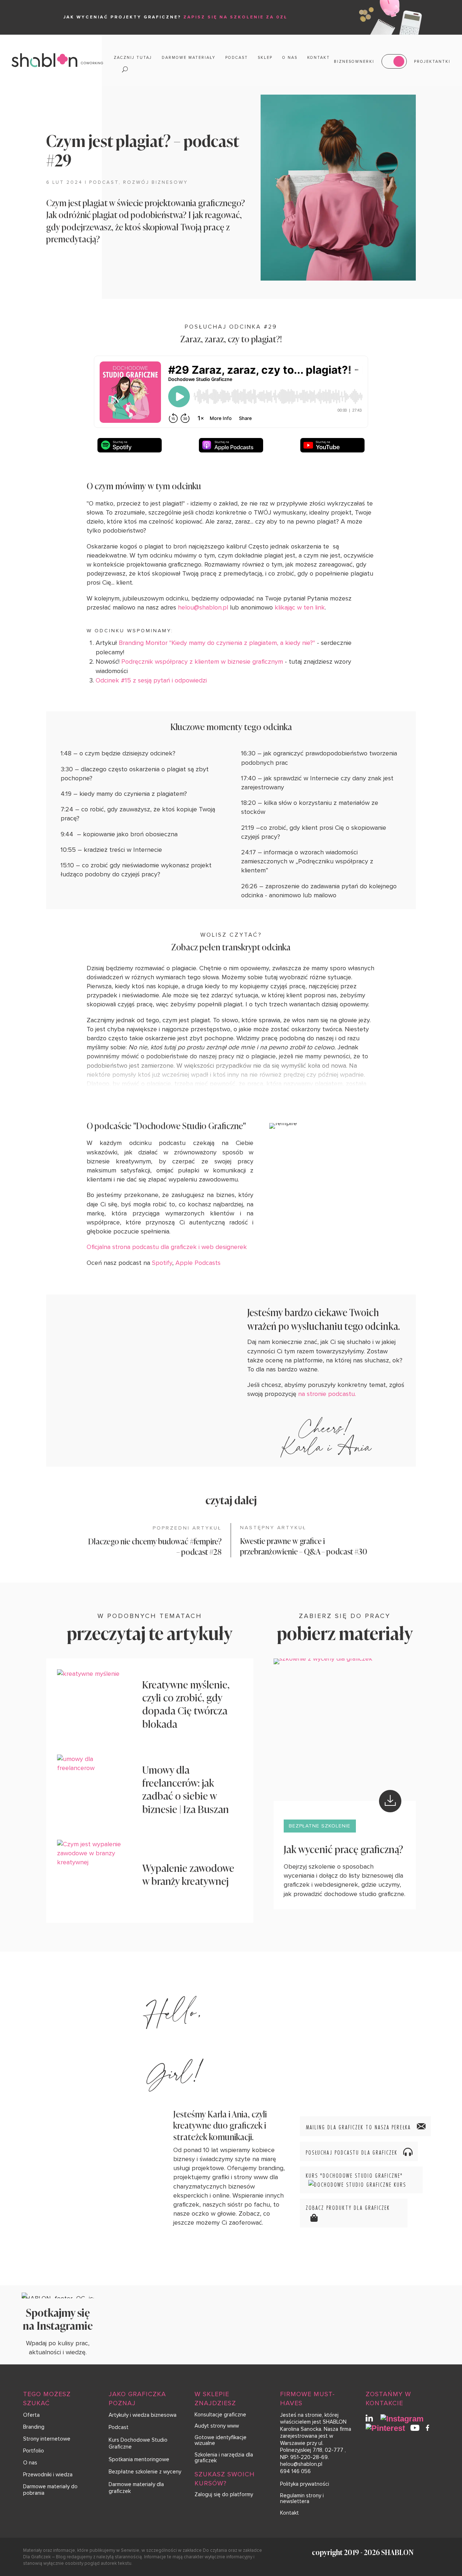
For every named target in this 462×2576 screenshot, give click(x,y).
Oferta (31, 2415)
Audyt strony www (217, 2426)
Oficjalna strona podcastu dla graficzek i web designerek (167, 1247)
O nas (290, 58)
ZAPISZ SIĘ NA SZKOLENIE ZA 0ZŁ (236, 17)
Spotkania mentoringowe (139, 2459)
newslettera (295, 2501)
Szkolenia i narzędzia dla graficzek (224, 2458)
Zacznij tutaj (133, 58)
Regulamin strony (301, 2495)
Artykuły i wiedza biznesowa (143, 2415)
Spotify (162, 1263)
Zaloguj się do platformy (224, 2494)
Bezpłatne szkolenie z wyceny (145, 2472)
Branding (34, 2427)
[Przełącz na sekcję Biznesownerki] (394, 61)
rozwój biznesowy (155, 182)
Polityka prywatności (305, 2484)
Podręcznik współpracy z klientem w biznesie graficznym (202, 662)
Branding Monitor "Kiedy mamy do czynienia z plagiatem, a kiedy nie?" (217, 643)
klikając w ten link (300, 607)
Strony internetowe (47, 2439)
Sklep (265, 58)
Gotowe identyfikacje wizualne (221, 2440)
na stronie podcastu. (328, 1394)
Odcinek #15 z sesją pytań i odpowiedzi (151, 680)
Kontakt (319, 58)
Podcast (237, 58)
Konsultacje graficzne (220, 2415)
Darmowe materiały (189, 58)
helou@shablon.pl (204, 607)
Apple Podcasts (198, 1263)
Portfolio (34, 2451)
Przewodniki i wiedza (48, 2475)
